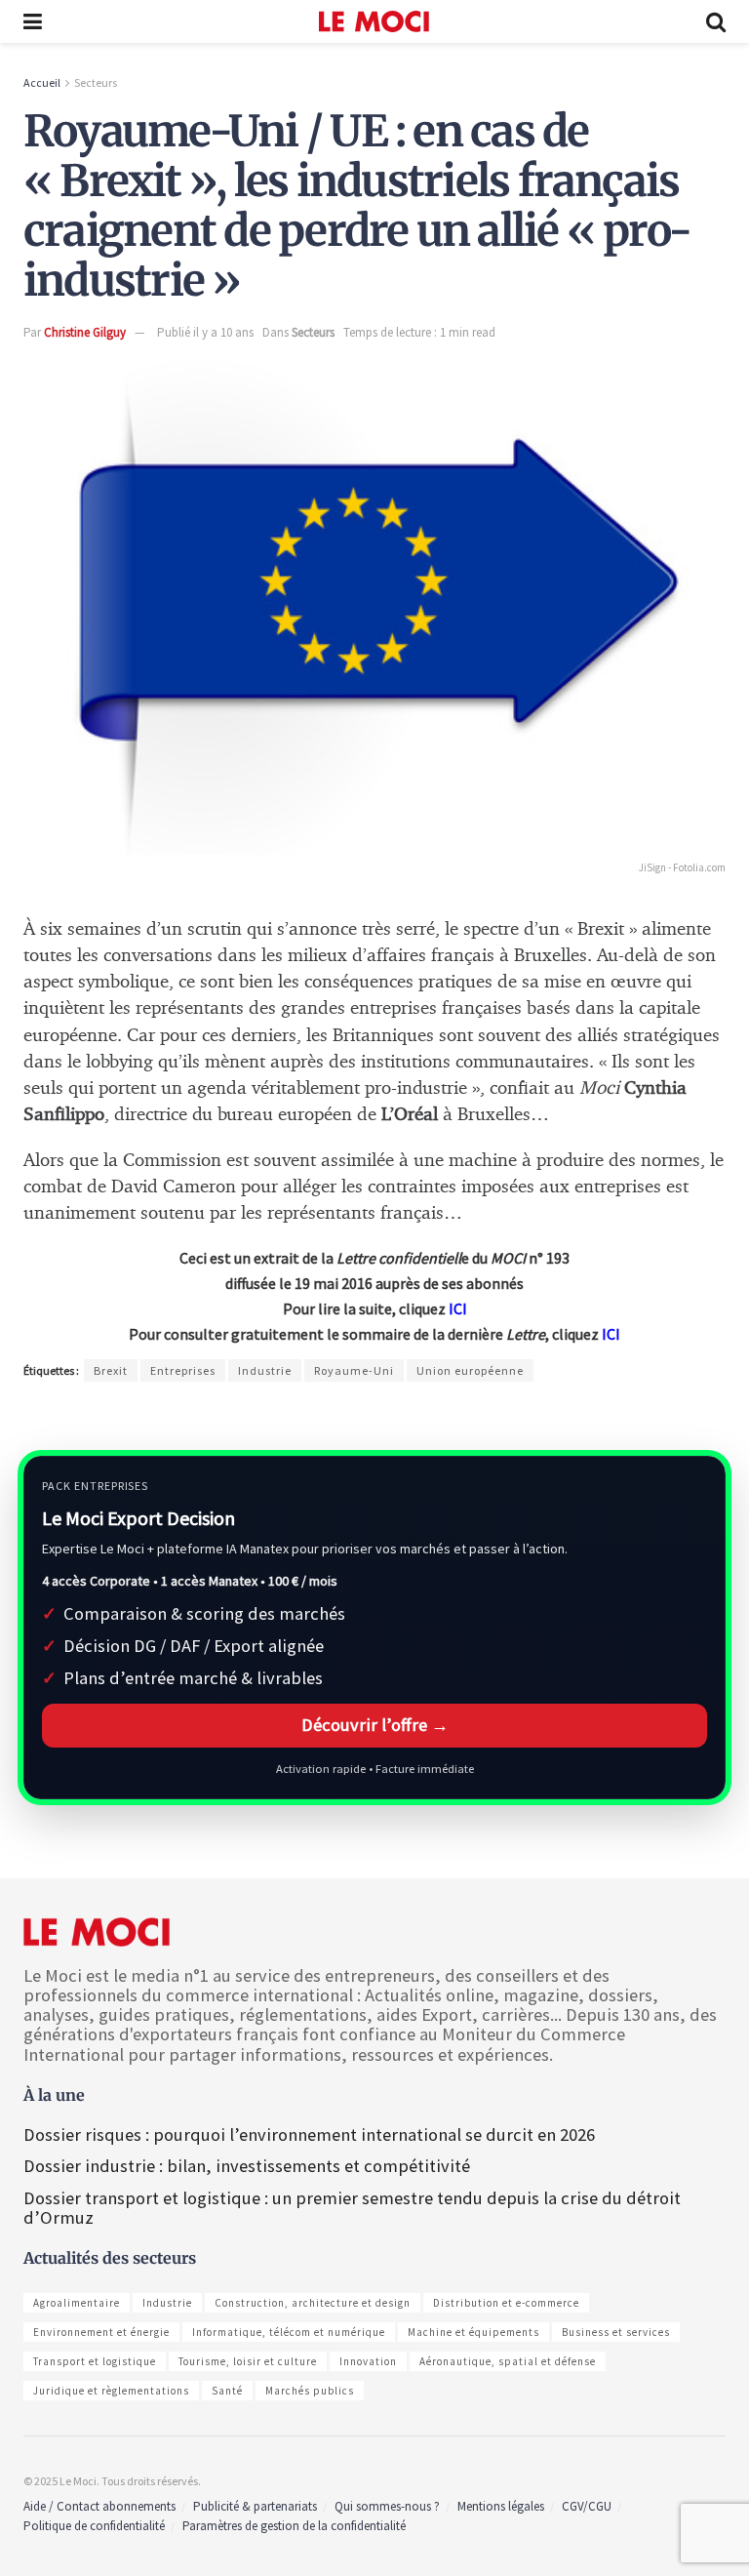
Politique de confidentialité (94, 2526)
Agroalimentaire (77, 2303)
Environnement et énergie (101, 2332)
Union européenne (470, 1370)
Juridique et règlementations (111, 2391)
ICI (458, 1308)
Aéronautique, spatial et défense (508, 2361)
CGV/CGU (587, 2506)
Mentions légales (501, 2506)
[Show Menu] (33, 21)
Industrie (265, 1370)
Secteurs (96, 82)
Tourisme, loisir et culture (248, 2361)
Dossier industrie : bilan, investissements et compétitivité (247, 2166)
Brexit (111, 1370)
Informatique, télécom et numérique (289, 2332)
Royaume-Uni (354, 1370)
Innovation (368, 2361)
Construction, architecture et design (313, 2303)
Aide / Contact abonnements (99, 2506)
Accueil (42, 82)
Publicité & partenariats (255, 2506)
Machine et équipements (473, 2332)
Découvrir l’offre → (375, 1725)
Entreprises (183, 1370)
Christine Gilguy (85, 332)
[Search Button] (716, 21)
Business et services (616, 2332)
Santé (227, 2391)
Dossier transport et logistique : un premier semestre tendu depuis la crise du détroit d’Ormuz (352, 2208)
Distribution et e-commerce (506, 2303)
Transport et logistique (95, 2361)
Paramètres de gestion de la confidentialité (294, 2526)
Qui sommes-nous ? (387, 2506)
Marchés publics (310, 2391)
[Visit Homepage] (374, 21)
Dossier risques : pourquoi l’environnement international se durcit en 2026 (309, 2134)
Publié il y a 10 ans (205, 332)
